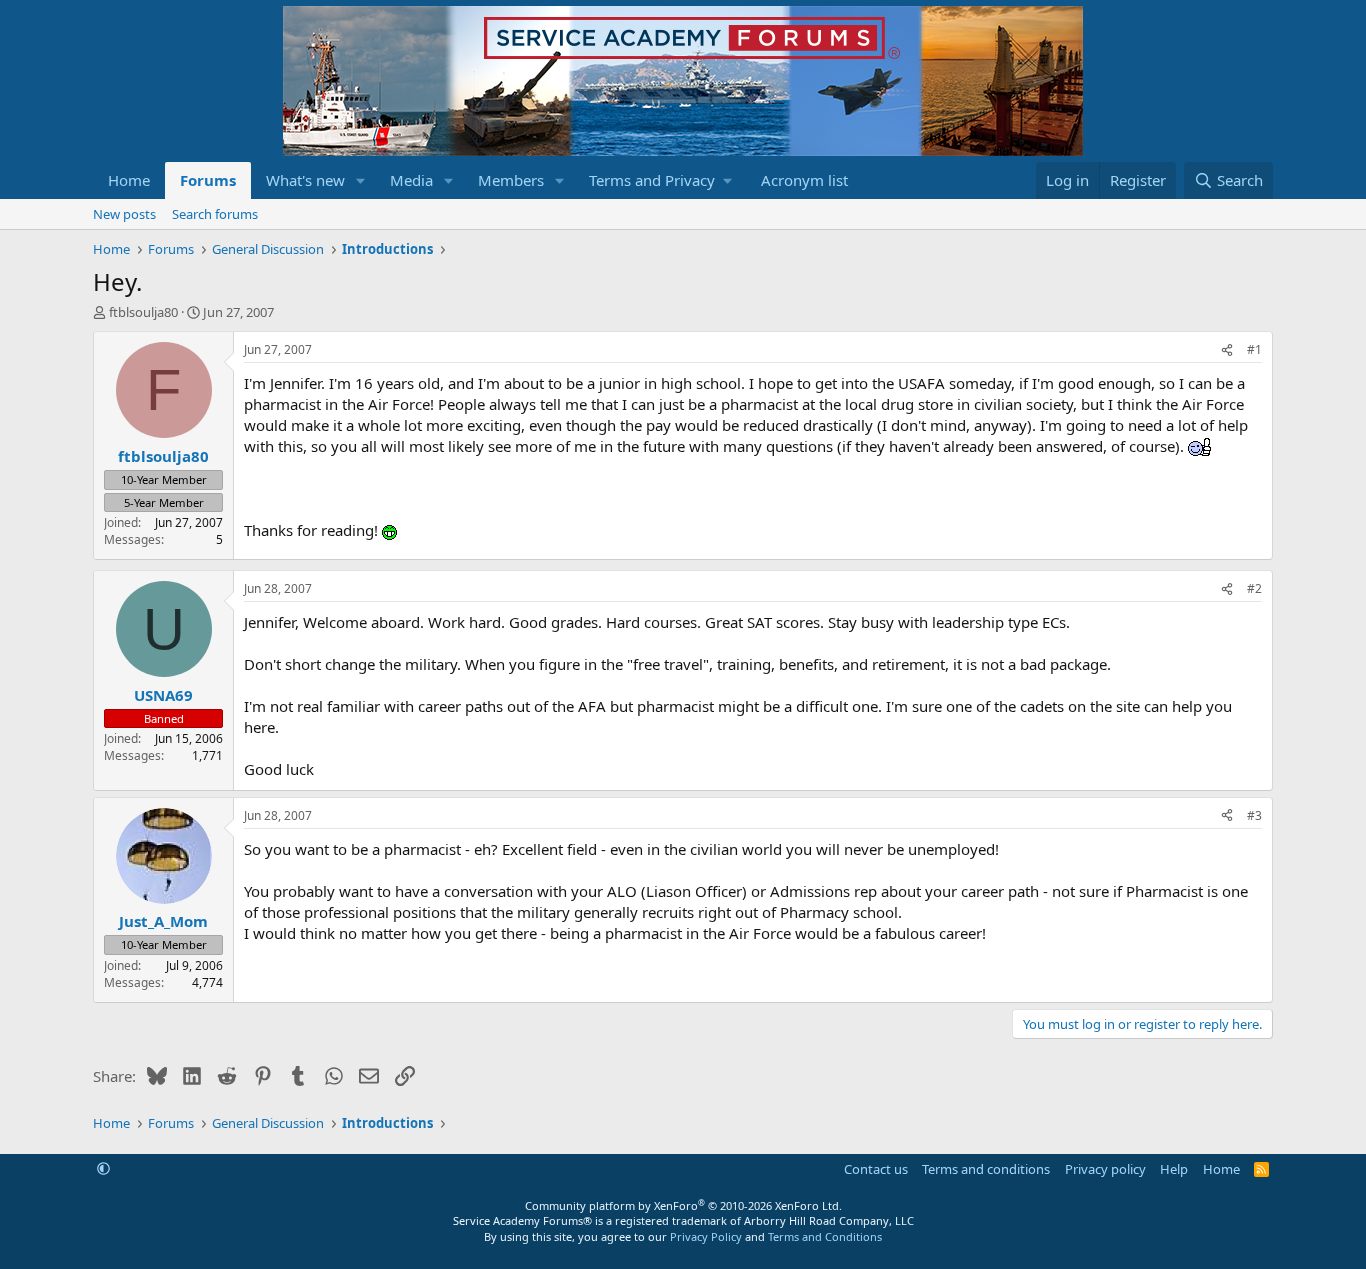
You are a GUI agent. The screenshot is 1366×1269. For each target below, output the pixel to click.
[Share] (1227, 350)
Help (1174, 1169)
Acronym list (804, 180)
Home (129, 180)
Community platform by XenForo (683, 1205)
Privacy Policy (706, 1236)
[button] (361, 180)
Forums (208, 180)
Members (511, 180)
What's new (305, 180)
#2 (1254, 588)
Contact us (876, 1169)
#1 (1254, 349)
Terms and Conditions (825, 1236)
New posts (124, 214)
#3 (1254, 815)
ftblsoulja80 (143, 312)
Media (411, 180)
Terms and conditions (986, 1169)
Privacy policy (1105, 1169)
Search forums (215, 214)
